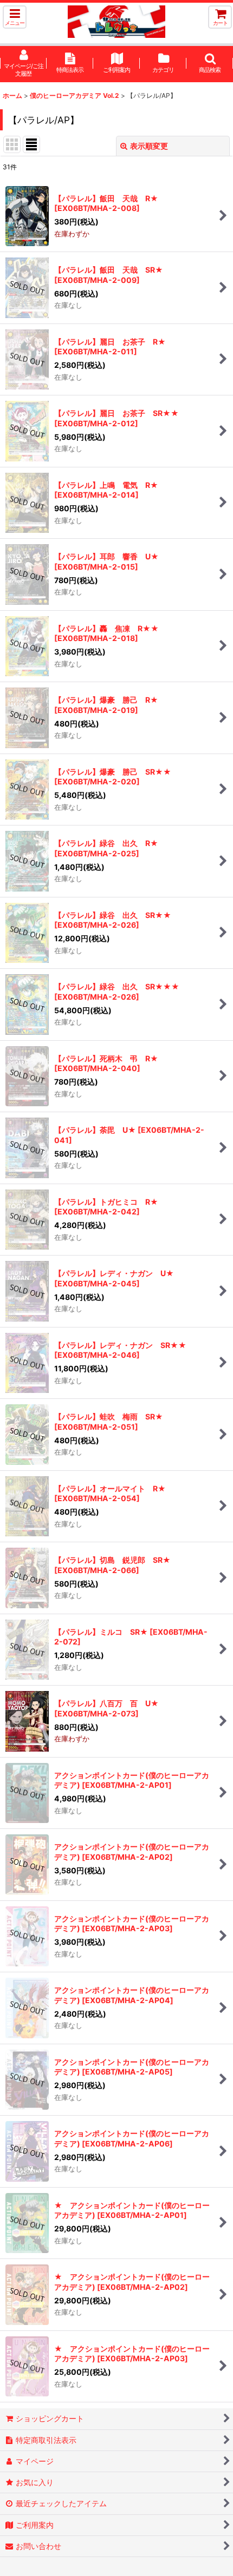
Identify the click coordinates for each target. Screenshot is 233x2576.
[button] (15, 17)
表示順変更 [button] (149, 146)
